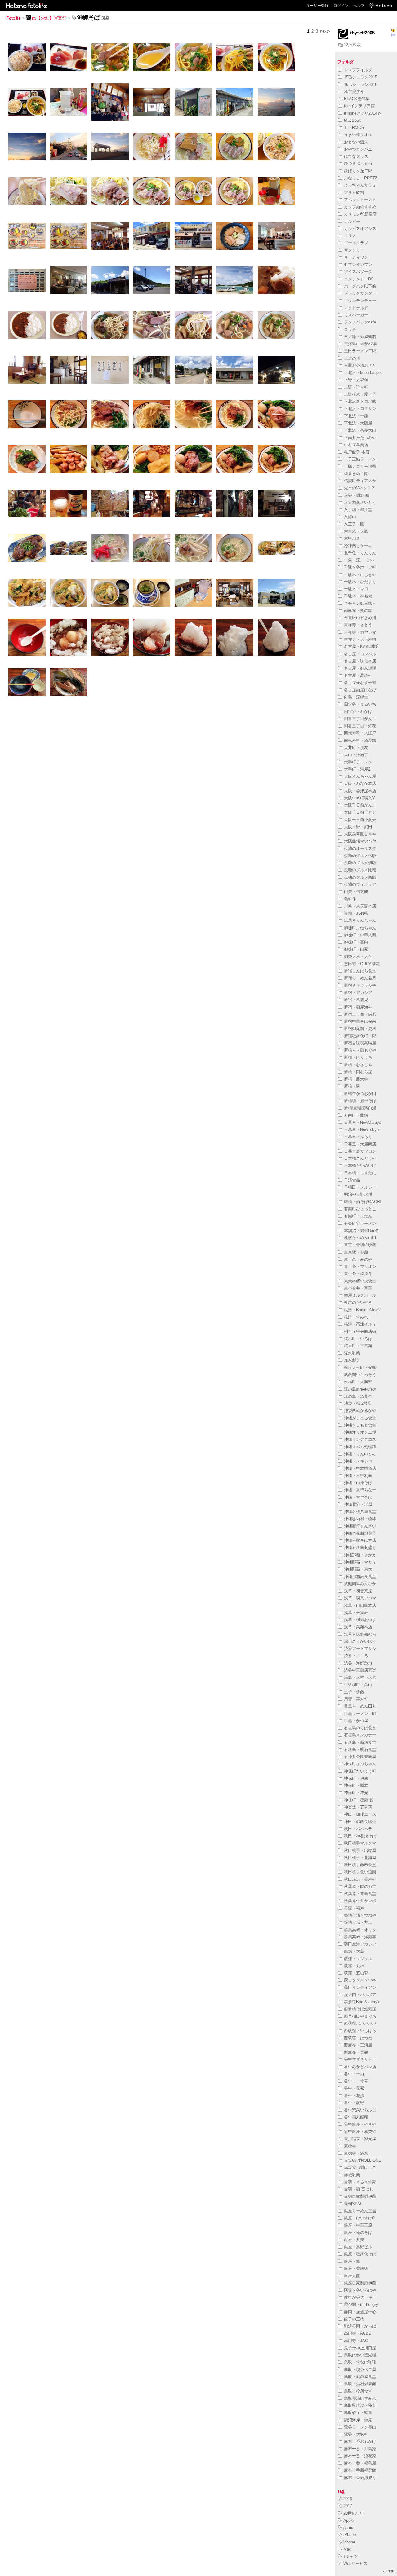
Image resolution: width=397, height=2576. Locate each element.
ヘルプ (359, 6)
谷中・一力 (354, 2074)
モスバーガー (356, 315)
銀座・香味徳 (356, 2268)
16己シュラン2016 (361, 84)
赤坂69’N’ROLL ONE (363, 2160)
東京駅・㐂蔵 (356, 1252)
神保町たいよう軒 (360, 1771)
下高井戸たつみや (360, 438)
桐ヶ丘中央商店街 (360, 1331)
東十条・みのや (358, 1259)
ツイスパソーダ (358, 272)
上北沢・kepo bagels (363, 373)
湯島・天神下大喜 (360, 1677)
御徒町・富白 (356, 942)
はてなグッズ (356, 156)
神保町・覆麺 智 (359, 1800)
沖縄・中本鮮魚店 (360, 1468)
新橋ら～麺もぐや (360, 1050)
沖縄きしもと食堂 (360, 1425)
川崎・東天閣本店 (360, 906)
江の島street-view (360, 1389)
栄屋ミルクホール (360, 1295)
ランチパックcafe (360, 322)
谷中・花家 (354, 2088)
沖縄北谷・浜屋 (358, 1504)
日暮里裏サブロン (360, 1151)
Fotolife (13, 18)
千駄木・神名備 (358, 596)
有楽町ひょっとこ (360, 1209)
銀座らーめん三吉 (360, 2211)
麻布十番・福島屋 (360, 2463)
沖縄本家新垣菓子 (360, 1533)
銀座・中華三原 (358, 2225)
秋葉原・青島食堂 (360, 1894)
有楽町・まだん (358, 1216)
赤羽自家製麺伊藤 (360, 2196)
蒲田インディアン (360, 1987)
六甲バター (354, 538)
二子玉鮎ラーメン (360, 459)
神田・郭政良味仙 (360, 1822)
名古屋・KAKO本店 (362, 646)
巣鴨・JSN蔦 (356, 913)
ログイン (341, 6)
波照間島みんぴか (360, 1584)
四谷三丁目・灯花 (360, 726)
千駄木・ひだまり (360, 582)
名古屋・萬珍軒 (358, 675)
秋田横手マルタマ (360, 1843)
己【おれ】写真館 (49, 18)
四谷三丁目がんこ (360, 719)
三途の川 (352, 358)
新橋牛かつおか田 (360, 1094)
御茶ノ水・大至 (358, 957)
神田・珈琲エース (360, 1814)
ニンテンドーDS (359, 279)
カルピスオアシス (360, 229)
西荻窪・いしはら (360, 2031)
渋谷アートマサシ (360, 1648)
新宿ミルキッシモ (360, 985)
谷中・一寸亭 (356, 2081)
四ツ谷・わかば (358, 712)
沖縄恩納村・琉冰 (360, 1519)
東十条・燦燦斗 (358, 1274)
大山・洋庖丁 (356, 755)
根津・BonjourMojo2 (362, 1310)
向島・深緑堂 (356, 697)
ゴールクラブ (356, 243)
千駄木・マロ (356, 589)
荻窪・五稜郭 (356, 1973)
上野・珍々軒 (356, 387)
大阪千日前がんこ (360, 805)
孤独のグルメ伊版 (360, 863)
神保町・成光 (356, 1793)
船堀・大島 (354, 1951)
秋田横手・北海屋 (360, 1858)
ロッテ (350, 330)
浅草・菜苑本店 (358, 1627)
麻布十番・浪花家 (360, 2456)
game (348, 2528)
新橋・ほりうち (358, 1057)
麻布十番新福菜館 (360, 2470)
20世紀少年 (354, 92)
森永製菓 (352, 1360)
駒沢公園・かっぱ (360, 2326)
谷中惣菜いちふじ (360, 2110)
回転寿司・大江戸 (360, 733)
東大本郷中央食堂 (360, 1281)
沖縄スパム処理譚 (360, 1447)
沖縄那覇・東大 (358, 1569)
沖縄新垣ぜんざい (360, 1526)
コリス (350, 236)
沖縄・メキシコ (358, 1461)
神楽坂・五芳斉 (358, 1807)
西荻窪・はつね (358, 2038)
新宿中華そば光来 (360, 1021)
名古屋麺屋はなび (360, 690)
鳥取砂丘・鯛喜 (358, 2413)
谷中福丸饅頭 (356, 2117)
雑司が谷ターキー (360, 2297)
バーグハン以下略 (360, 286)
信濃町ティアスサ (360, 481)
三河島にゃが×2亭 (360, 344)
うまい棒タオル (358, 135)
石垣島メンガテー (360, 1735)
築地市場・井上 (358, 1922)
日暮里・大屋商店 (360, 1144)
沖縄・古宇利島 (358, 1476)
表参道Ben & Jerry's (362, 2002)
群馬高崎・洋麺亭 (360, 1937)
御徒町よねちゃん (360, 928)
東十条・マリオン (360, 1266)
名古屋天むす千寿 (360, 683)
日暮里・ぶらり (358, 1137)
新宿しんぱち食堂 (360, 971)
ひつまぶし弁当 (358, 163)
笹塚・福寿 (354, 1908)
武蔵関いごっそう (360, 1375)
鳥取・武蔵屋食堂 (360, 2377)
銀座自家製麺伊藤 (360, 2283)
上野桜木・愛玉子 (360, 394)
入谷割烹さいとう (360, 502)
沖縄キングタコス (360, 1439)
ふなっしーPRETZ (361, 178)
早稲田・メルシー (360, 1187)
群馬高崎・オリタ (360, 1930)
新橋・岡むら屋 (358, 1072)
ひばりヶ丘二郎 (358, 171)
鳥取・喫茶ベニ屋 (360, 2369)
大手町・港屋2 (357, 769)
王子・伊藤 (354, 1692)
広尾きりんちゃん (360, 920)
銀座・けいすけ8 (359, 2218)
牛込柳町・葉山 (358, 1685)
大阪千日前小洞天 (360, 820)
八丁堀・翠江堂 (358, 510)
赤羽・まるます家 (360, 2182)
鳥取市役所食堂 (358, 2391)
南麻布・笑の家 (358, 611)
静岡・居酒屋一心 (360, 2312)
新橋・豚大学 (356, 1079)
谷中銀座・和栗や (360, 2132)
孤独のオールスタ (360, 848)
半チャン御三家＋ (360, 603)
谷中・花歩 (354, 2096)
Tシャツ (351, 2556)
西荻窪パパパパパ (360, 2023)
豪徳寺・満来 (356, 2153)
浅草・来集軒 (356, 1613)
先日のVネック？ (359, 488)
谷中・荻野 (354, 2103)
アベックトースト (360, 200)
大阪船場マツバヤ (360, 841)
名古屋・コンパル (360, 654)
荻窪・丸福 (354, 1966)
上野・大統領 (356, 380)
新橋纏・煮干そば (360, 1101)
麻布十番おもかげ (360, 2441)
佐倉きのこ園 (356, 474)
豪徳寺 (350, 2146)
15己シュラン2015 (361, 77)
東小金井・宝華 (358, 1288)
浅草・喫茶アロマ (360, 1598)
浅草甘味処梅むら (360, 1634)
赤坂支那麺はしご (360, 2167)
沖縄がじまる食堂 (360, 1418)
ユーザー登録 (317, 6)
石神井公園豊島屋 (360, 1757)
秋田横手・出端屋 (360, 1851)
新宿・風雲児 (356, 1000)
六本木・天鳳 (356, 531)
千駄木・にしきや (360, 575)
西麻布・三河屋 (358, 2045)
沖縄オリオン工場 (360, 1432)
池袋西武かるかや (360, 1411)
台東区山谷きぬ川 (360, 618)
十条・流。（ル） (360, 560)
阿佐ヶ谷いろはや (360, 2290)
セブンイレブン (358, 264)
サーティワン (356, 257)
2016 (348, 2499)
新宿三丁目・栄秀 (360, 1014)
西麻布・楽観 (356, 2052)
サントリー (354, 250)
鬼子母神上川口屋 (360, 2348)
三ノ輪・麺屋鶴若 (360, 337)
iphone (349, 2542)
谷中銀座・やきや (360, 2124)
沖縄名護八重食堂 (360, 1512)
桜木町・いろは (358, 1339)
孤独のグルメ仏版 (360, 856)
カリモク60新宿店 (360, 214)
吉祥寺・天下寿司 (360, 639)
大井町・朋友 (356, 747)
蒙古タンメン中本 (360, 1980)
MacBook (352, 120)
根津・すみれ (356, 1317)
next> (325, 31)
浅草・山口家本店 (360, 1605)
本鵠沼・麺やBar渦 (361, 1231)
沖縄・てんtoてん (360, 1454)
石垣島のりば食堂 (360, 1728)
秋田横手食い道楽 (360, 1872)
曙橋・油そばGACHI (362, 1202)
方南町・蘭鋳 (356, 1115)
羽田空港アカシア (360, 1944)
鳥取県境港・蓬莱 (360, 2405)
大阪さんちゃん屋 (360, 776)
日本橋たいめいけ (360, 1165)
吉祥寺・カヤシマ (360, 632)
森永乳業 (352, 1353)
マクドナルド (356, 308)
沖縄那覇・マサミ (360, 1562)
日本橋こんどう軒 (360, 1158)
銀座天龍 (352, 2276)
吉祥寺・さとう (358, 625)
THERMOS (354, 127)
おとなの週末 (356, 142)
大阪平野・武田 (358, 827)
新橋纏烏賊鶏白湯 (360, 1108)
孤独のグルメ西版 (360, 877)
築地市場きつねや (360, 1915)
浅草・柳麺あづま (360, 1620)
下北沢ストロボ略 (360, 401)
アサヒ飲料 (354, 193)
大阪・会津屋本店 (360, 791)
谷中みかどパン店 (360, 2067)
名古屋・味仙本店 (360, 661)
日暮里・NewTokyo (361, 1130)
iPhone (350, 2535)
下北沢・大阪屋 (358, 423)
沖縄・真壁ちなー (360, 1490)
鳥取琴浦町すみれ (360, 2398)
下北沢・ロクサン (360, 409)
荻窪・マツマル (358, 1959)
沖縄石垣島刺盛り (360, 1547)
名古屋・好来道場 (360, 668)
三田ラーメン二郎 (360, 351)
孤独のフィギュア (360, 884)
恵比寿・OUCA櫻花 (362, 964)
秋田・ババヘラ (358, 1829)
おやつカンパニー (360, 149)
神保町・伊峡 (356, 1778)
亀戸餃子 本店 (357, 452)
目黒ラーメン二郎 (360, 1714)
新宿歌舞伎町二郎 (360, 1036)
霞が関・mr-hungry (361, 2304)
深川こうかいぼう (360, 1641)
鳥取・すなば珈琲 (360, 2362)
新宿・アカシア (358, 993)
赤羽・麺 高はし (359, 2189)
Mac (347, 2549)
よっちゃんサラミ (360, 185)
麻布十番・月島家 (360, 2449)
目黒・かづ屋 (356, 1721)
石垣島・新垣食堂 (360, 1742)
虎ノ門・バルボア (360, 1995)
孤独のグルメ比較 (360, 870)
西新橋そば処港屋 (360, 2009)
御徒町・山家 (356, 949)
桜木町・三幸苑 (358, 1346)
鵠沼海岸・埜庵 (358, 2420)
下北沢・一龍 (356, 416)
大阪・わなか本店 (360, 783)
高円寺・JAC (356, 2341)
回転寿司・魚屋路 (360, 740)
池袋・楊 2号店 (358, 1403)
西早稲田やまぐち (360, 2016)
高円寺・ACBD (358, 2333)
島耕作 (350, 899)
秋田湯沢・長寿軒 (360, 1879)
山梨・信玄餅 (356, 892)
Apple (348, 2520)
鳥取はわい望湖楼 (360, 2355)
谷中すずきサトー (360, 2059)
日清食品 (352, 1180)
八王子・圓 (354, 524)
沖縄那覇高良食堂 (360, 1577)
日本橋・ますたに (360, 1173)
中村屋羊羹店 (356, 445)
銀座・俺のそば (358, 2233)
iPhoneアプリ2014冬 (363, 113)
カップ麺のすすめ (360, 207)
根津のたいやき (358, 1302)
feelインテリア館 (359, 106)
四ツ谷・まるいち (360, 704)
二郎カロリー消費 (360, 466)
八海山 (350, 517)
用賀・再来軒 (356, 1699)
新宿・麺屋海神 (358, 1007)
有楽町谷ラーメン (360, 1223)
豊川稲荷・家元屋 (360, 2139)
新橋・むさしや (358, 1065)
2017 (348, 2506)
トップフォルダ (358, 70)
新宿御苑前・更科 (360, 1029)
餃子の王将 (354, 2319)
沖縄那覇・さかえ (360, 1555)
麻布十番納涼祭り (360, 2478)
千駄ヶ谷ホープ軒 (360, 567)
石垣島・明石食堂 (360, 1750)
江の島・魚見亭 (358, 1396)
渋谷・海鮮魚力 (358, 1663)
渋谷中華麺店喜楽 (360, 1670)
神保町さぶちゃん (360, 1764)
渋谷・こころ (356, 1656)
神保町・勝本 (356, 1785)
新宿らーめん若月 (360, 978)
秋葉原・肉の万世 (360, 1886)
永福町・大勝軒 (358, 1382)
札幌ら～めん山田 (360, 1238)
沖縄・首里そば (358, 1497)
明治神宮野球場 (358, 1194)
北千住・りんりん (360, 553)
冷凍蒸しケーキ (358, 546)
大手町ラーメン (358, 762)
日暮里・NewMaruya (363, 1122)
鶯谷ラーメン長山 (360, 2427)
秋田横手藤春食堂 (360, 1865)
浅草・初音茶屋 (358, 1591)
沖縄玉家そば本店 (360, 1540)
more (391, 2571)
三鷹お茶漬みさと (360, 365)
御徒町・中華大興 (360, 935)
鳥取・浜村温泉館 (360, 2384)
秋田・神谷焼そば (360, 1836)
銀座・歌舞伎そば (360, 2254)
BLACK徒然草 (357, 99)
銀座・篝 (352, 2261)
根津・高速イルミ (360, 1324)
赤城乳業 (352, 2175)
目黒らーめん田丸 (360, 1706)
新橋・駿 (352, 1086)
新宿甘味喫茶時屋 (360, 1043)
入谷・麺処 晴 (357, 495)
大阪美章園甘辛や (360, 834)
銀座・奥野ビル (358, 2247)
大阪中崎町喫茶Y (359, 798)
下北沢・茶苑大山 (360, 430)
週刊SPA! (353, 2204)
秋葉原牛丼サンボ (360, 1901)
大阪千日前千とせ (360, 812)
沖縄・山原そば (358, 1483)
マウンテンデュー (360, 301)
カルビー (352, 221)
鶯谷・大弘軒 (356, 2434)
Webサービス (355, 2563)
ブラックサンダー (360, 293)
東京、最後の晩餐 (360, 1245)
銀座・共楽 (354, 2240)
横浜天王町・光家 (360, 1367)
